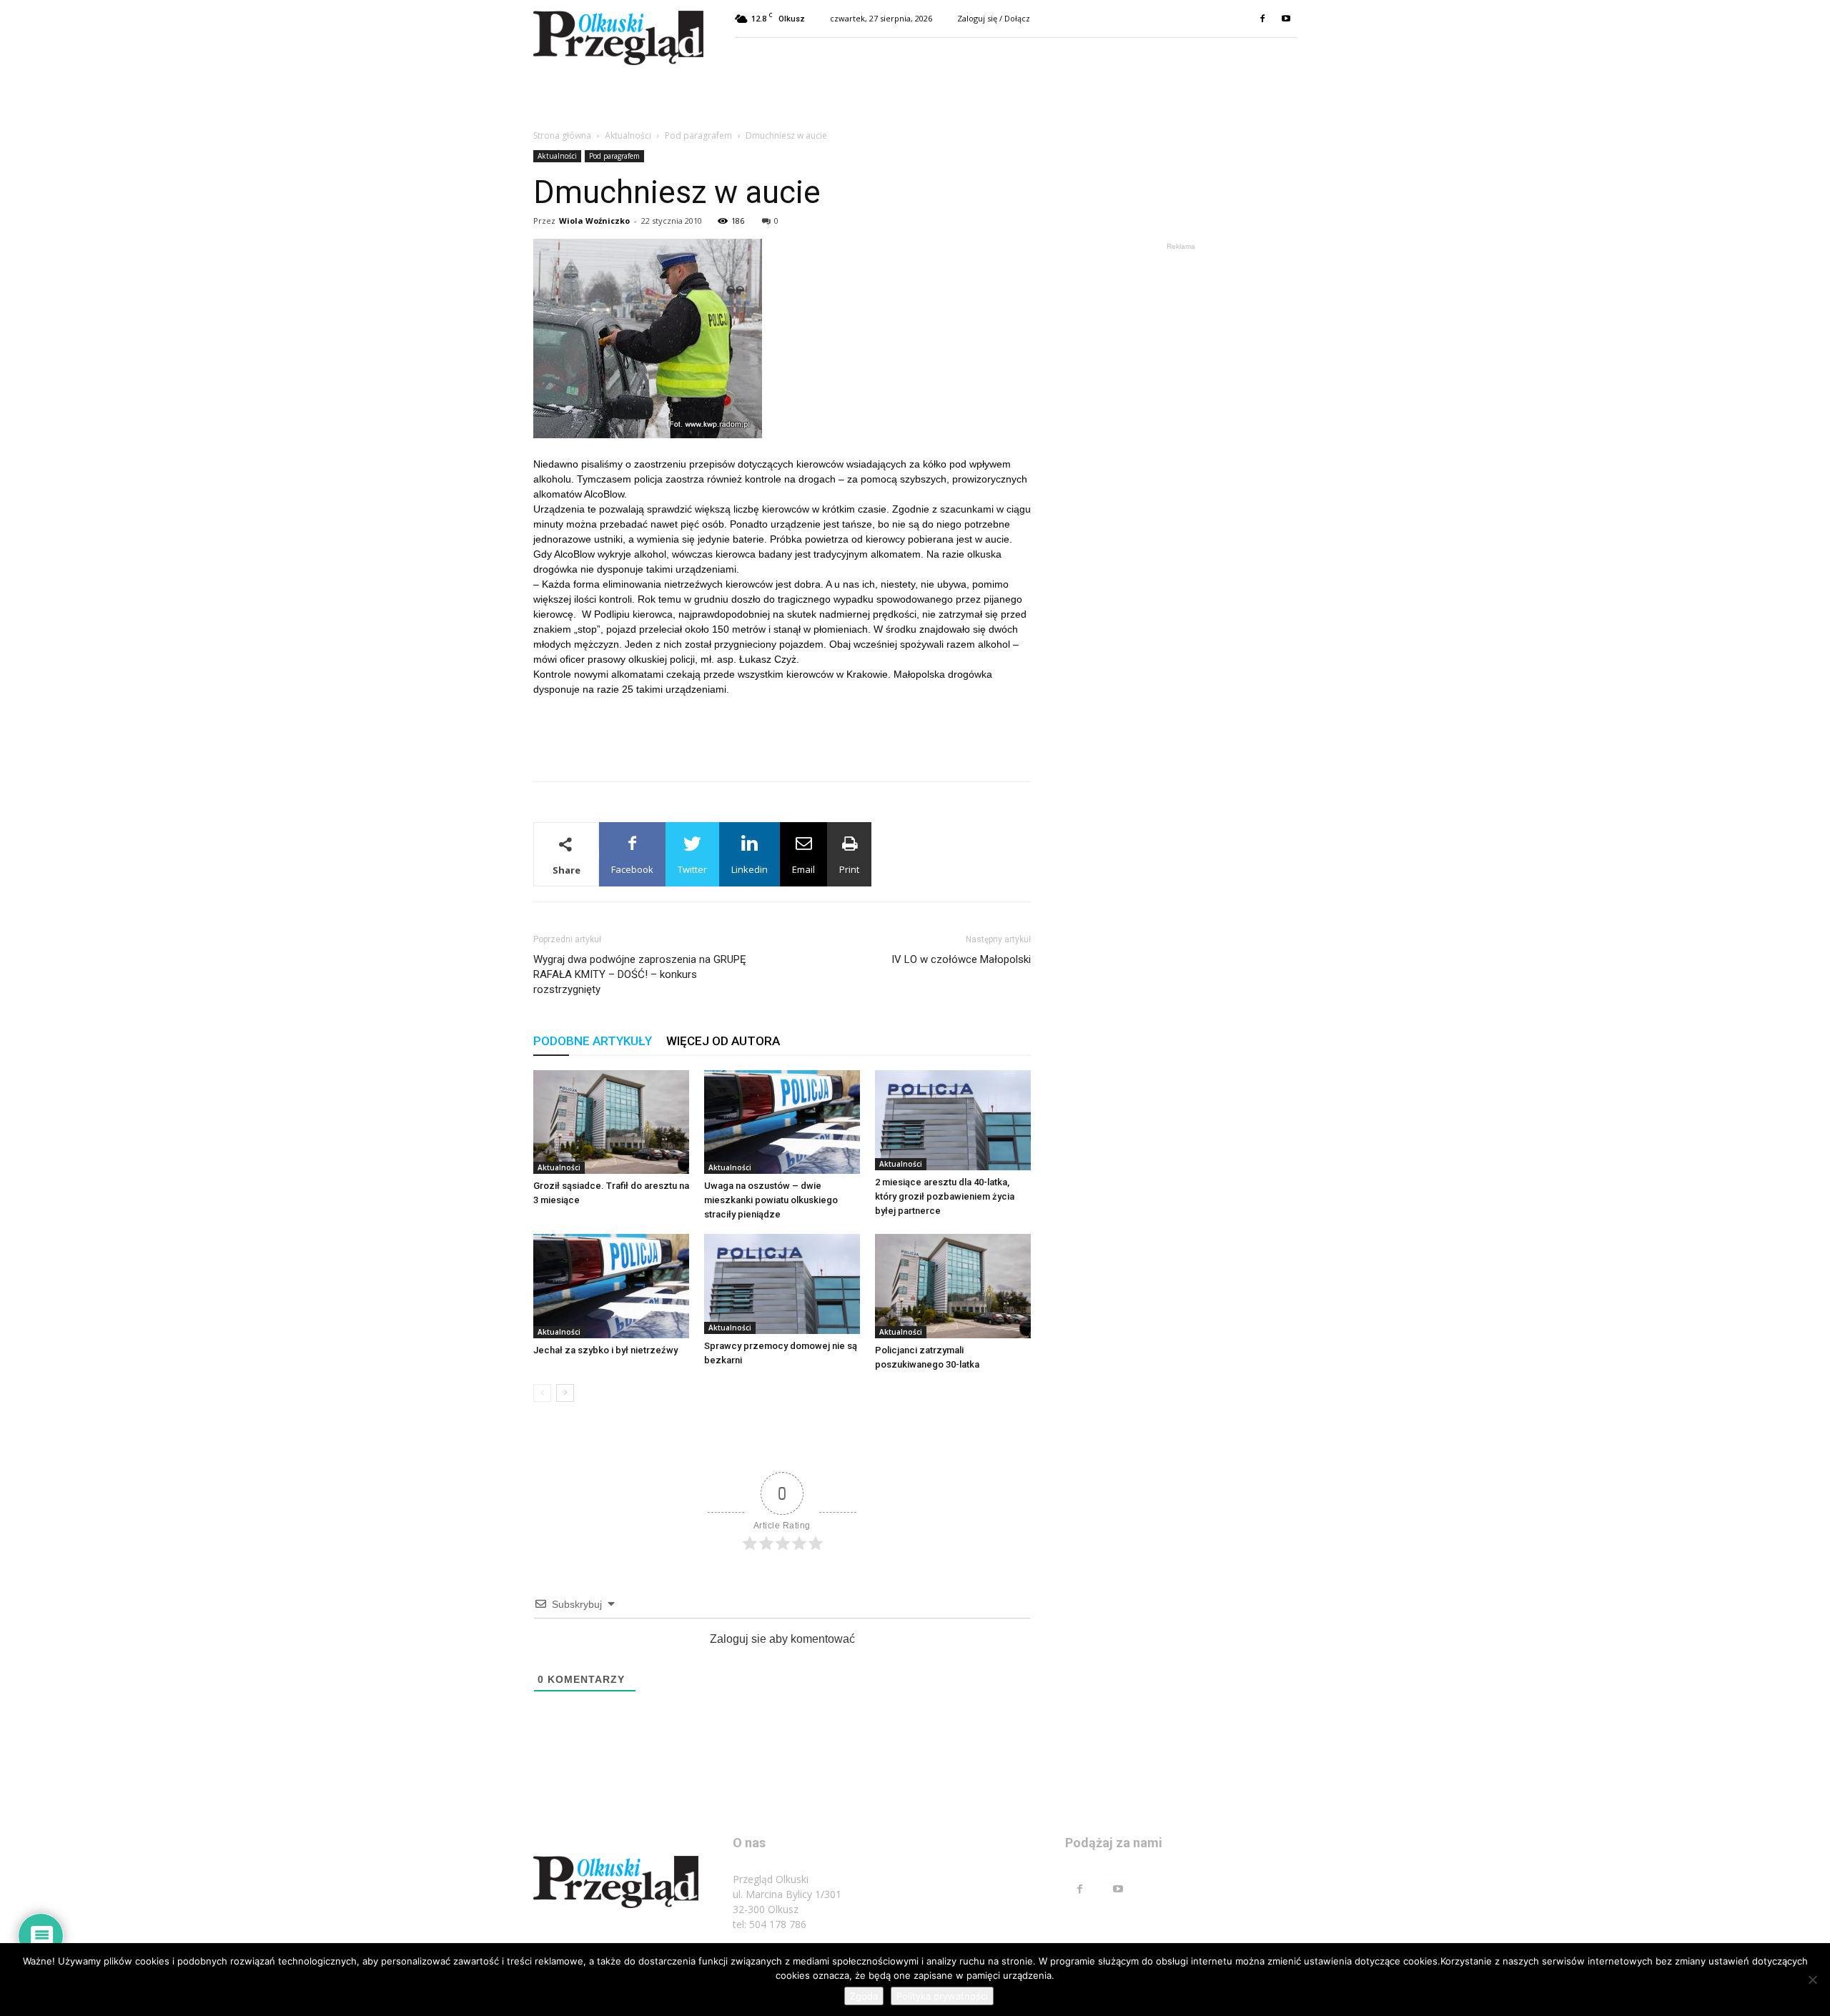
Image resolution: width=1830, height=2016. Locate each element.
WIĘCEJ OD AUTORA (723, 1041)
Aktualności (628, 135)
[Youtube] (1286, 19)
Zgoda (864, 1996)
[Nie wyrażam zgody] (1812, 1980)
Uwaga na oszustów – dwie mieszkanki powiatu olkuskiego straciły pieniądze (771, 1200)
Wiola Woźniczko (594, 221)
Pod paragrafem (698, 135)
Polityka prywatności (942, 1996)
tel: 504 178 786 (770, 1924)
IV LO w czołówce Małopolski (961, 959)
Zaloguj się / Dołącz (994, 18)
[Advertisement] (782, 733)
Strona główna (562, 135)
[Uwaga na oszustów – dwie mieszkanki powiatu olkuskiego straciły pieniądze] (782, 1122)
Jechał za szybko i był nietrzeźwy (605, 1350)
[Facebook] (1262, 19)
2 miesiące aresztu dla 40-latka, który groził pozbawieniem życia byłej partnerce (945, 1196)
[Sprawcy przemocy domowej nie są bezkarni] (782, 1284)
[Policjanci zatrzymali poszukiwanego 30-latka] (953, 1286)
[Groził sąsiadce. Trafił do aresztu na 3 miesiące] (611, 1122)
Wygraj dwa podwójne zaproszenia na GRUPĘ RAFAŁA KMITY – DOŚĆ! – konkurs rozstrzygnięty (640, 974)
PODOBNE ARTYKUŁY (593, 1041)
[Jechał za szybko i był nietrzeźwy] (611, 1286)
